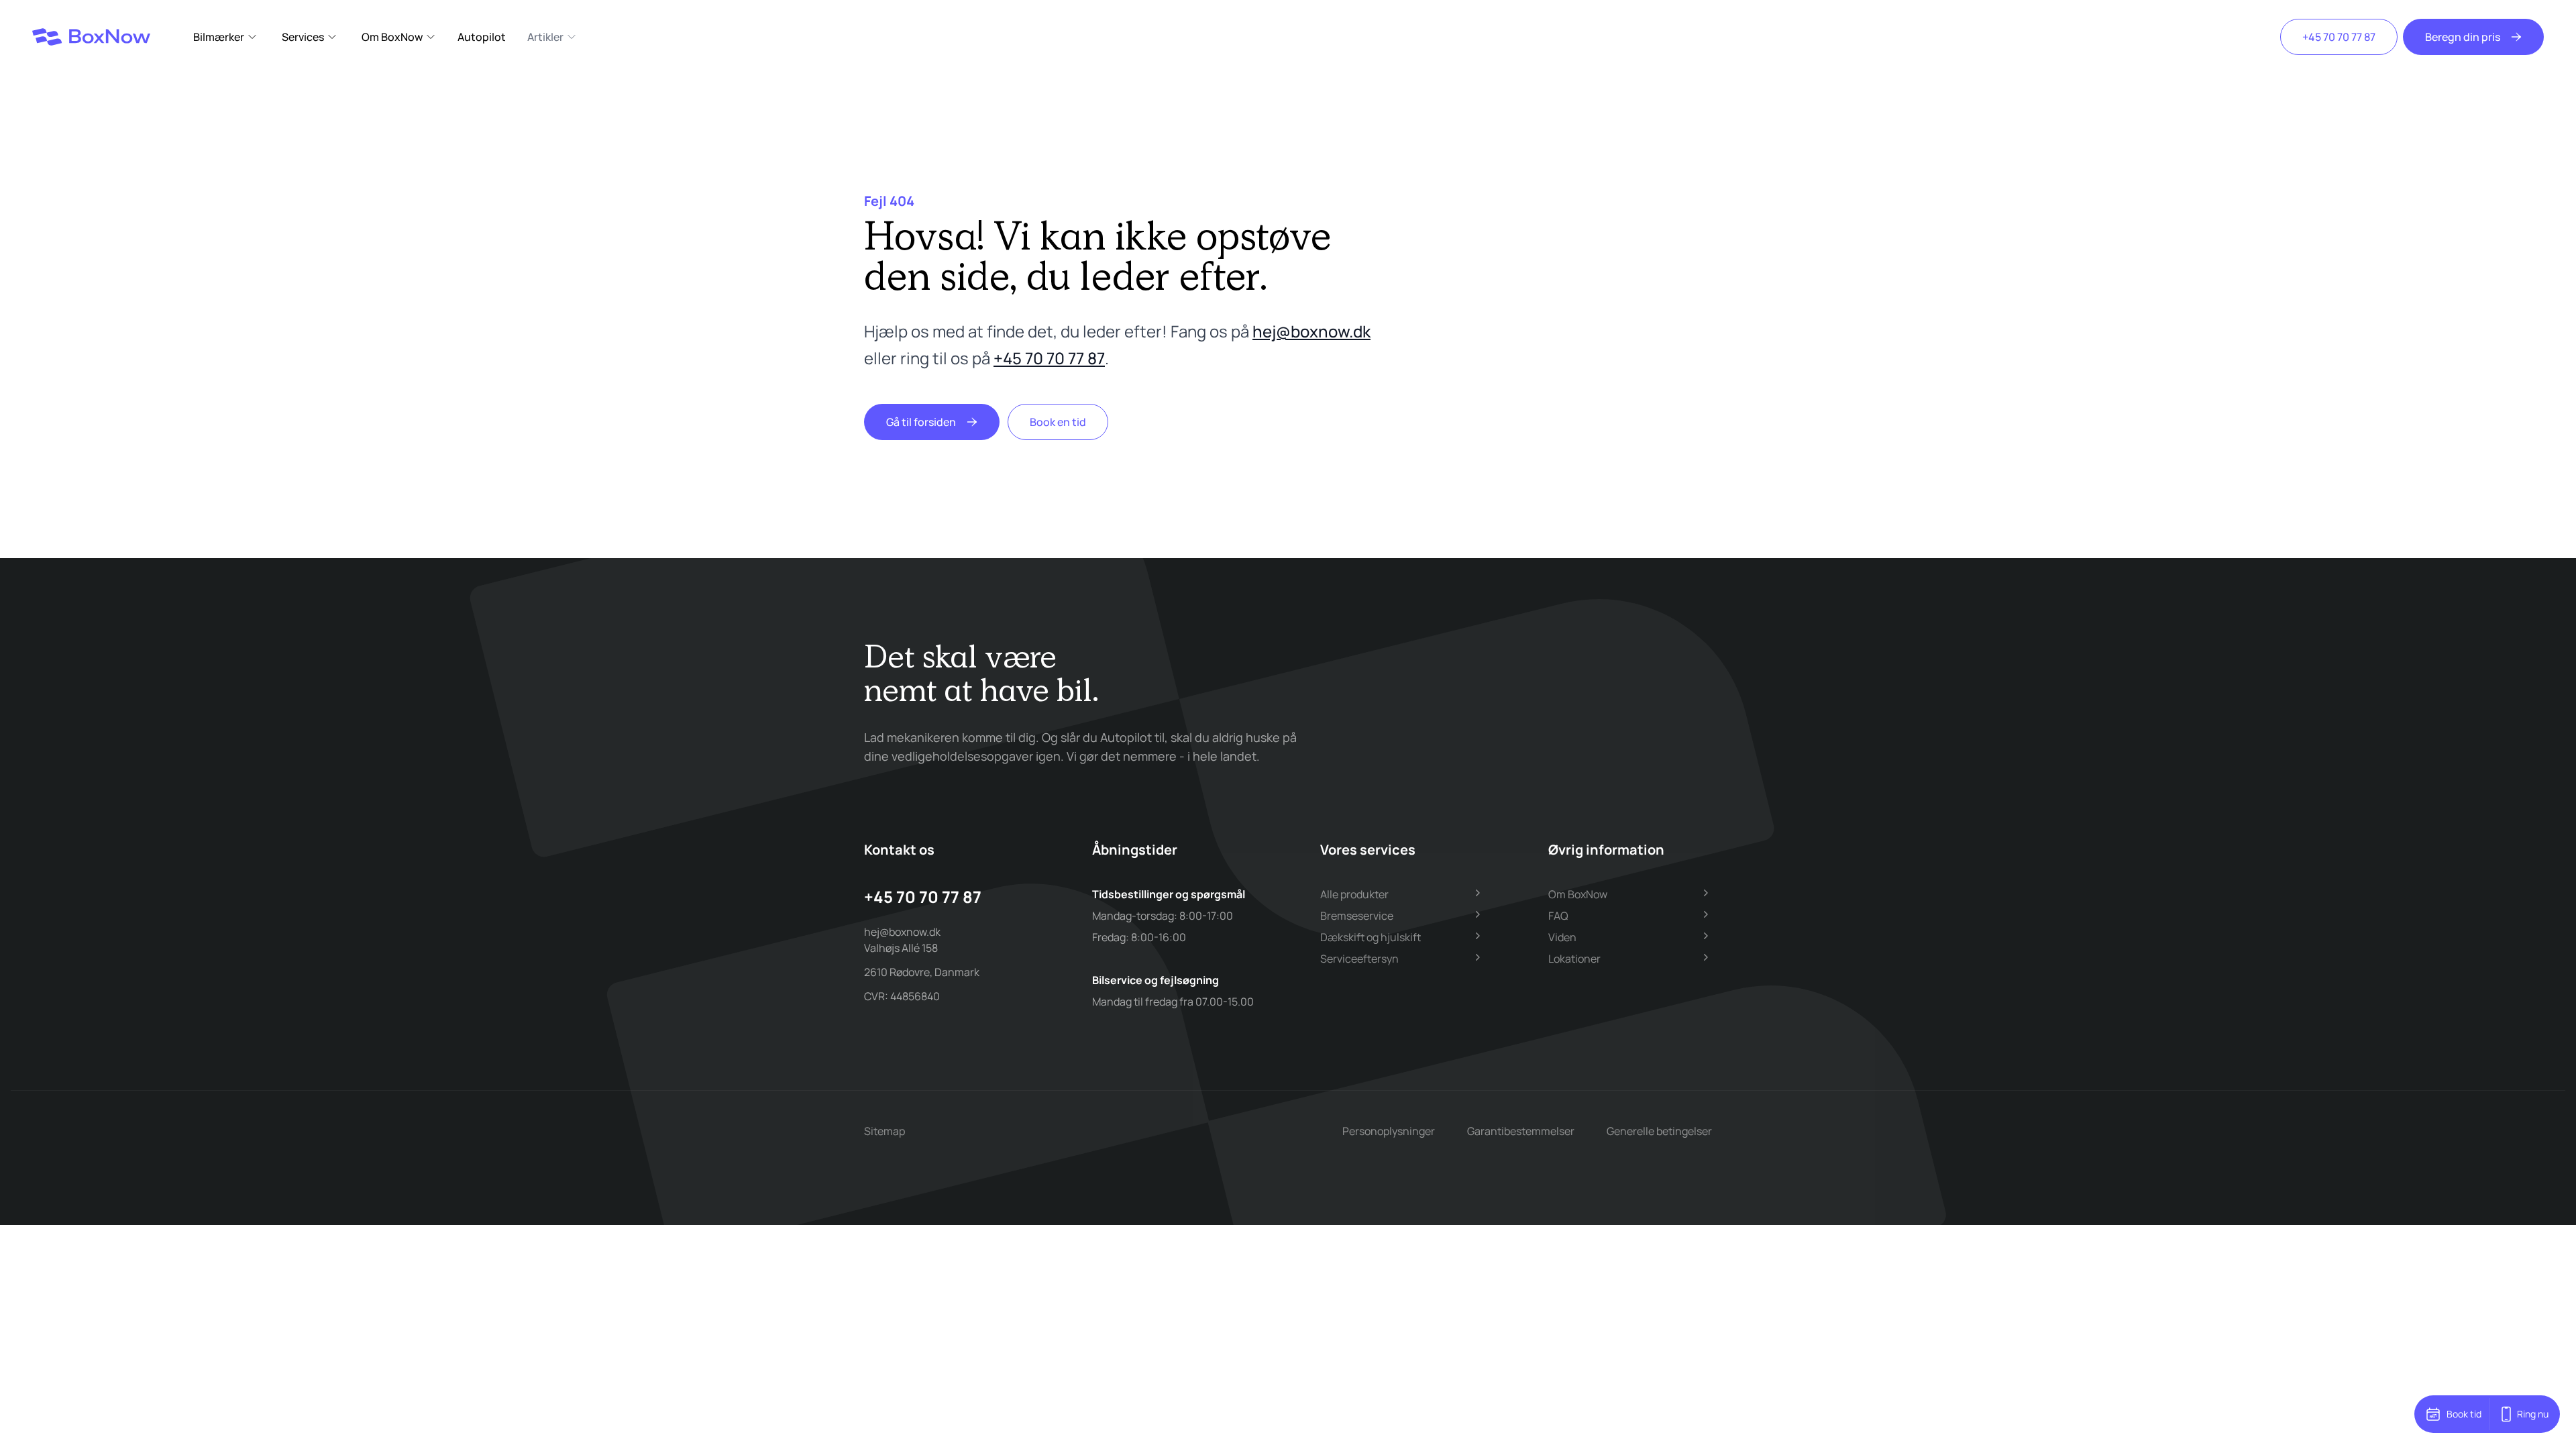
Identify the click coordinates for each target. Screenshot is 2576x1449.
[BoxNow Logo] (91, 37)
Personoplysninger (1389, 1131)
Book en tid (1058, 422)
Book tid (2464, 1414)
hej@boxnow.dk (1311, 331)
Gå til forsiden (921, 422)
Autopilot (482, 37)
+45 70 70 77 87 (2339, 37)
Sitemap (884, 1131)
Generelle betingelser (1659, 1131)
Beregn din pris (2463, 37)
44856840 (915, 996)
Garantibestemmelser (1521, 1131)
